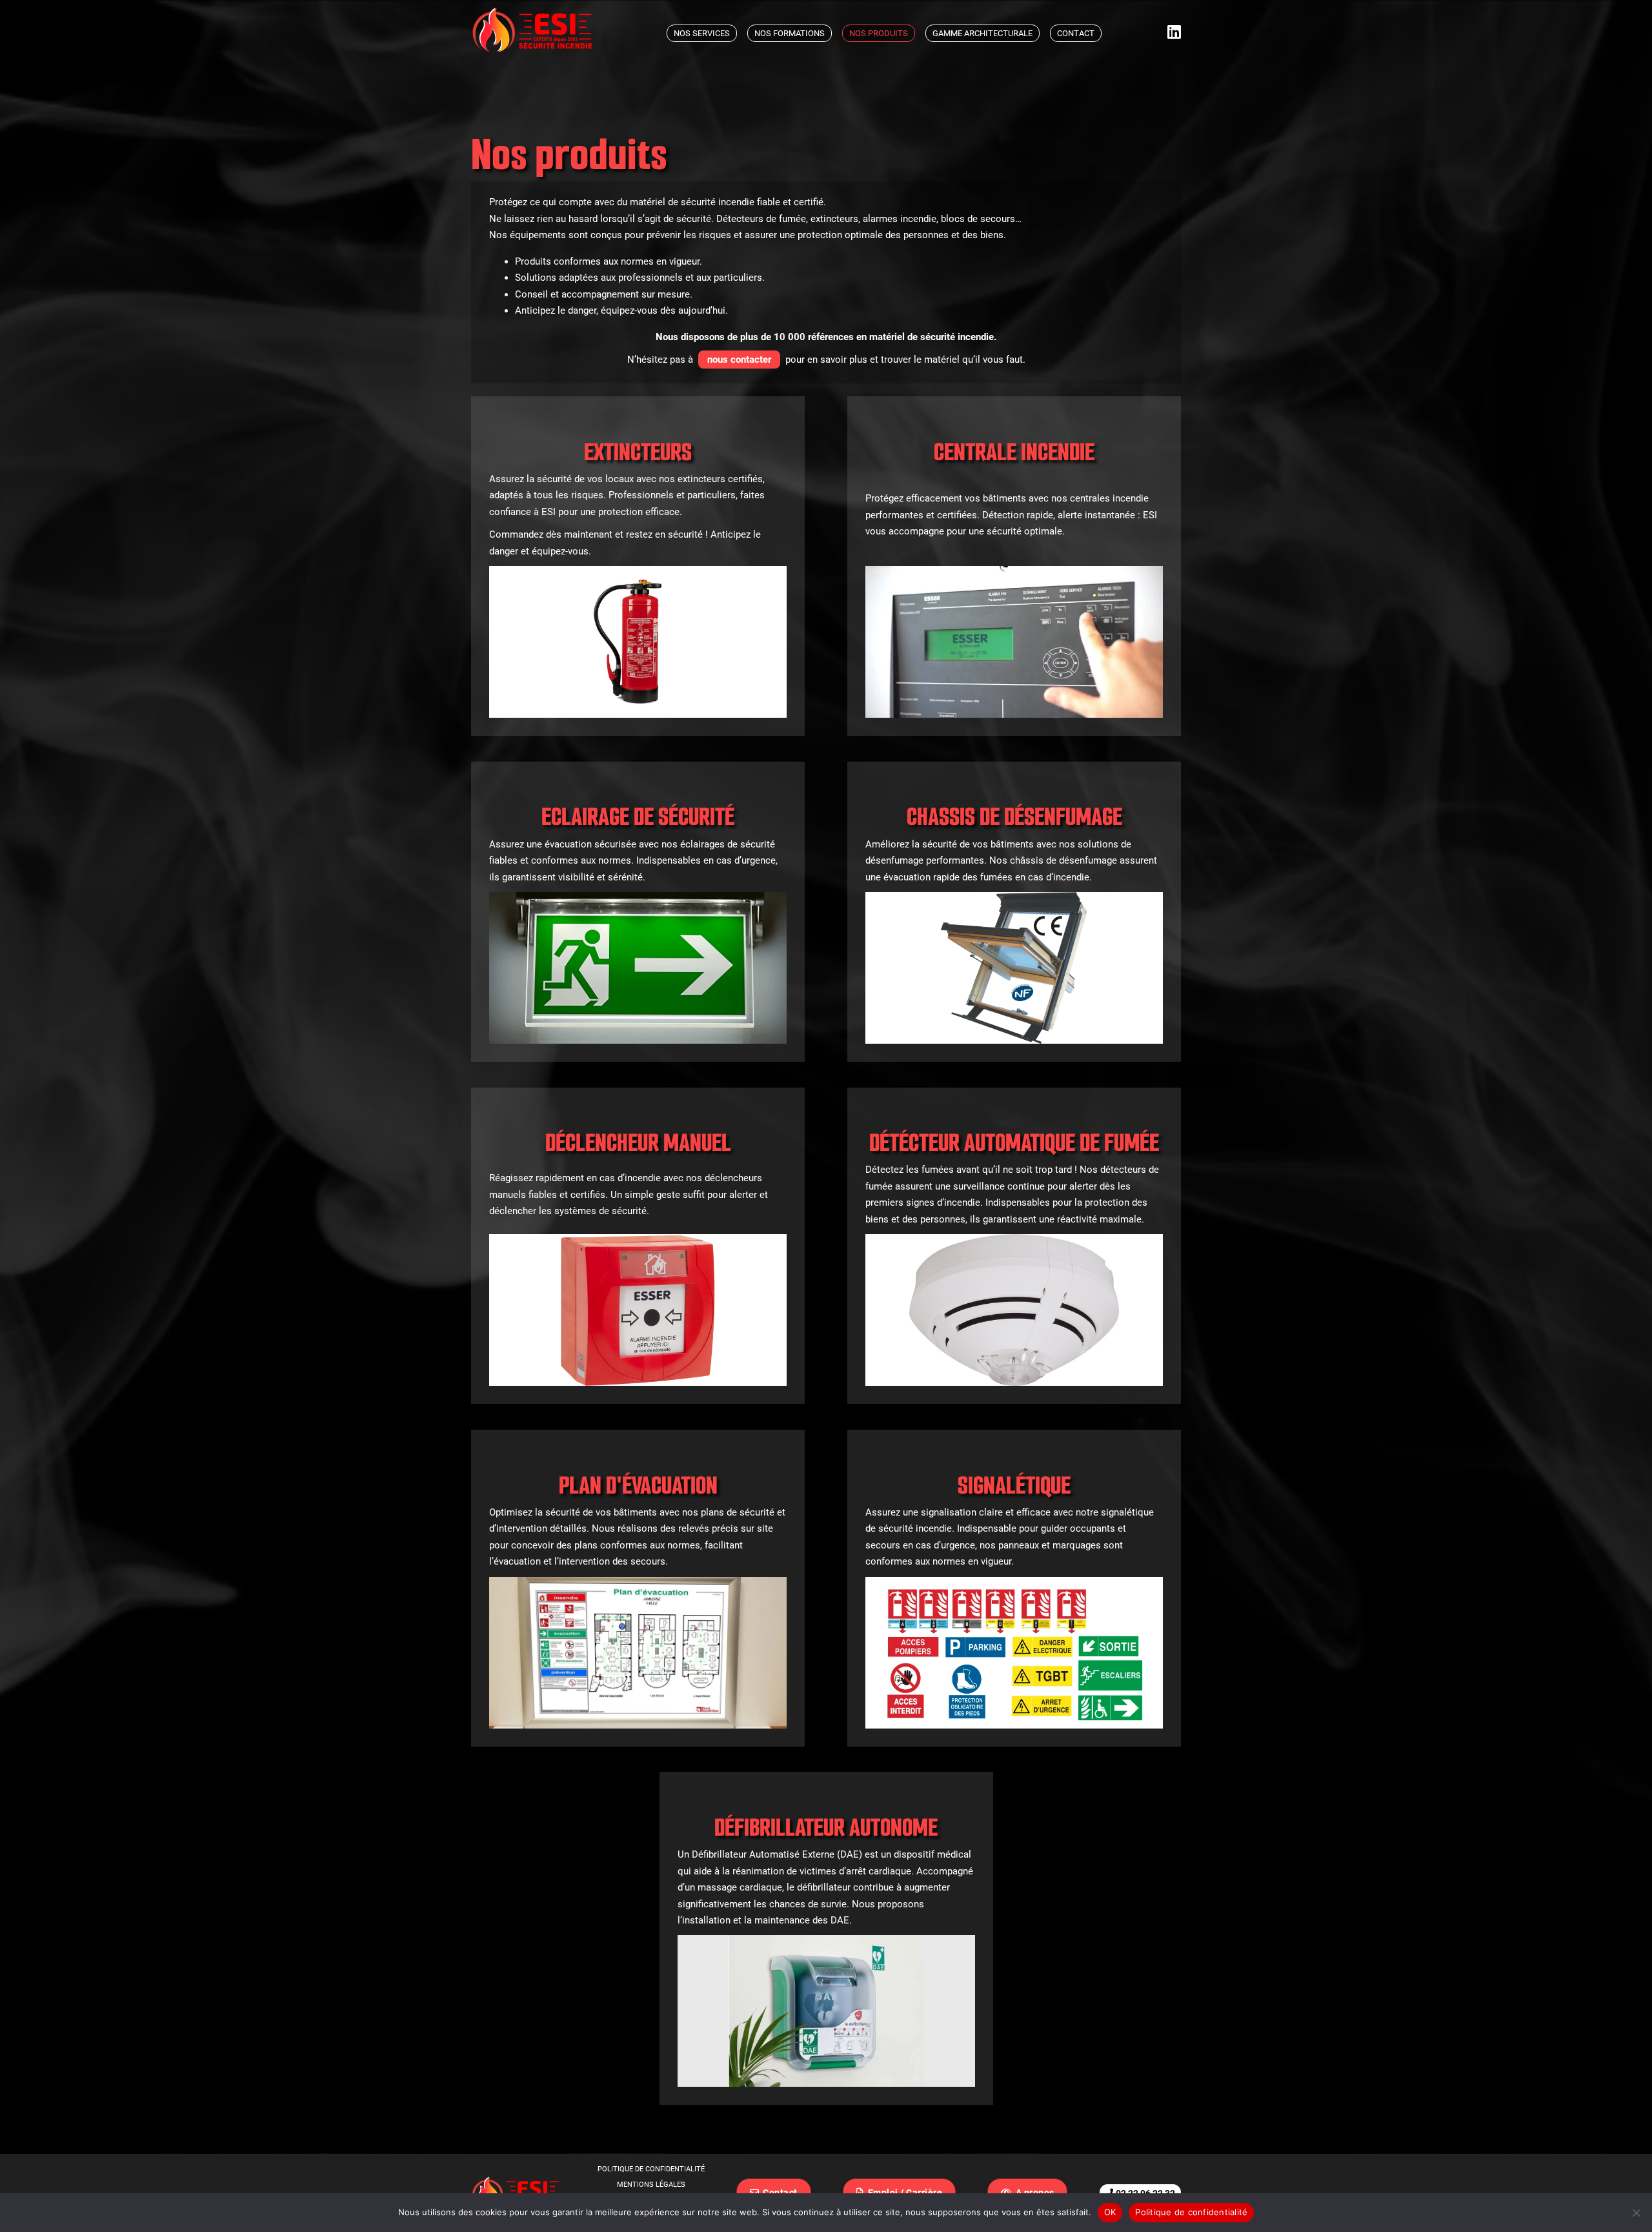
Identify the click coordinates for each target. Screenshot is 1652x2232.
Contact (1076, 33)
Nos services (702, 33)
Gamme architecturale (982, 33)
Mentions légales (651, 2185)
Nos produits (879, 33)
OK (1110, 2212)
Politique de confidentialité (651, 2169)
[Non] (1636, 2213)
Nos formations (790, 33)
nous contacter (739, 360)
